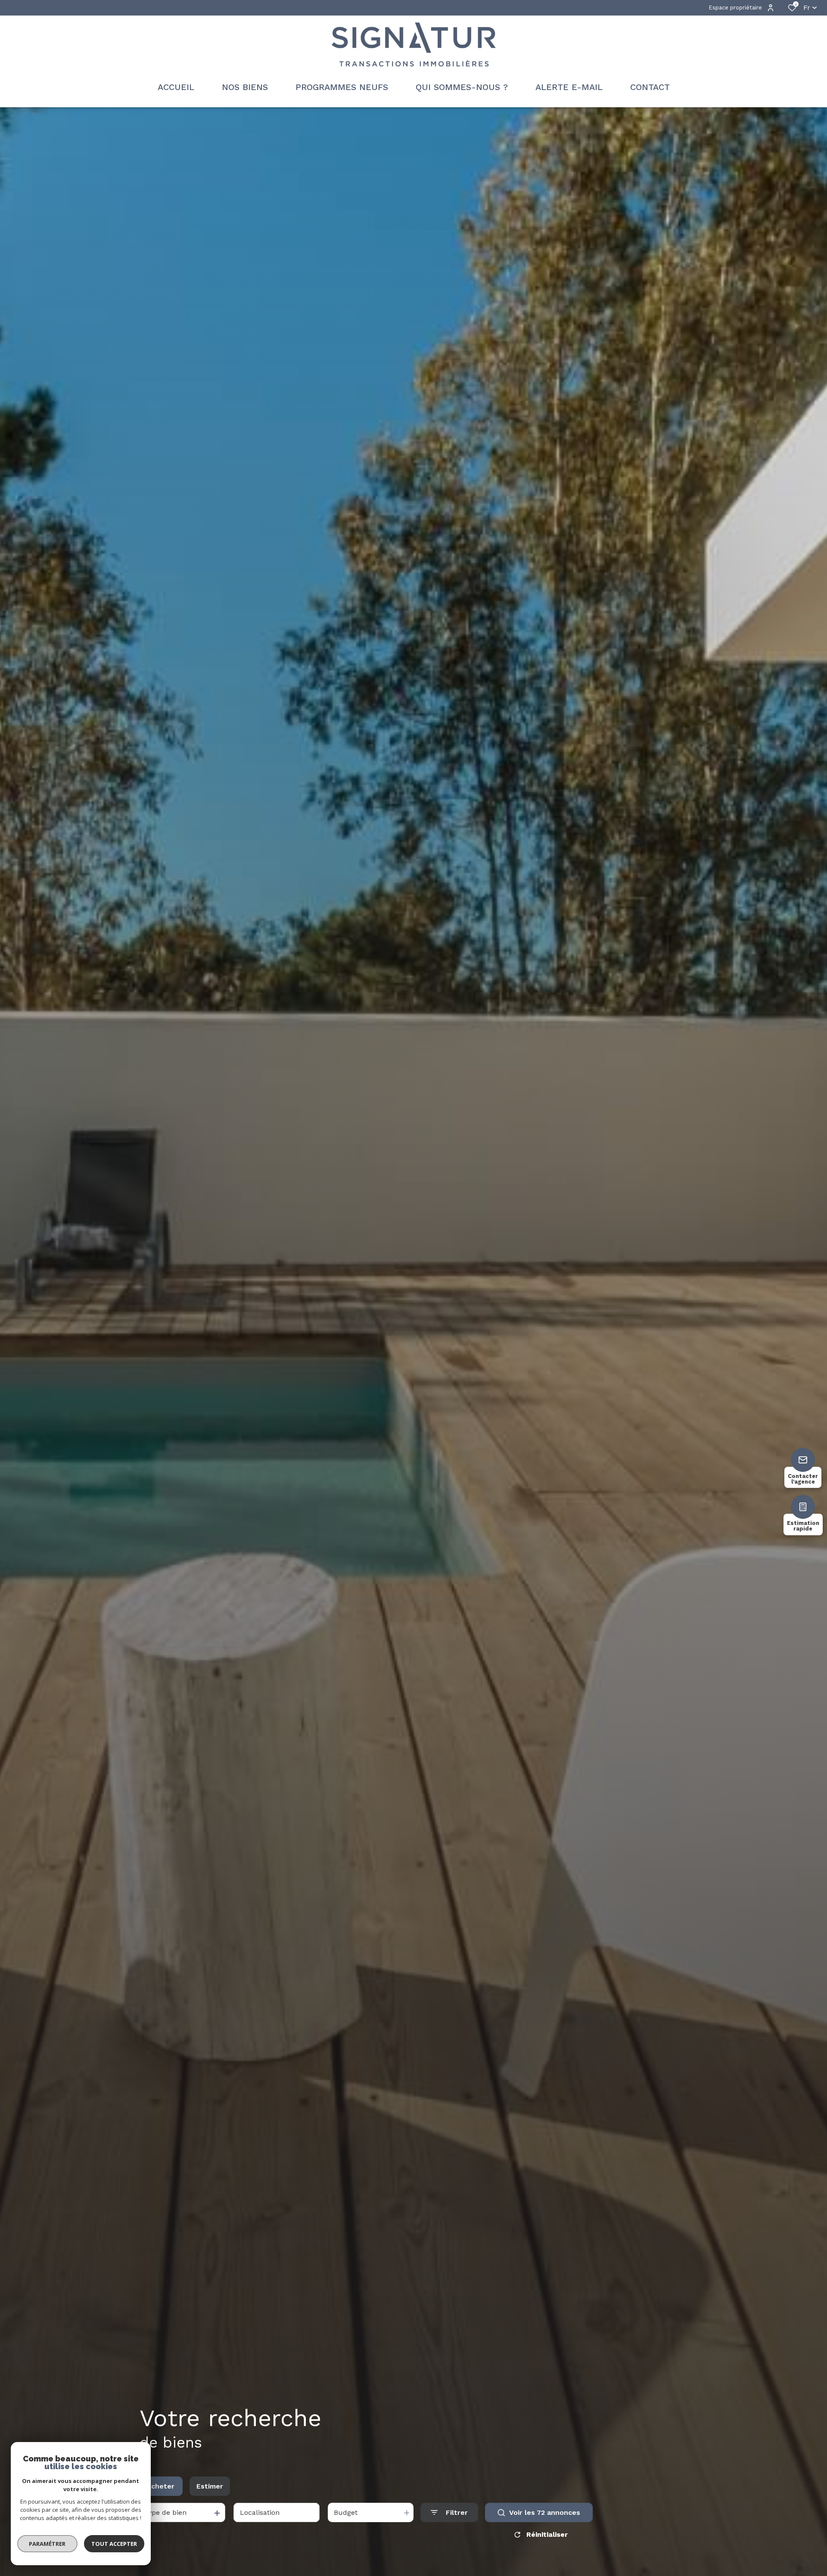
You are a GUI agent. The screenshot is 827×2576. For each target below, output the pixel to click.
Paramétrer (48, 2544)
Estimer (210, 2486)
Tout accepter (114, 2544)
